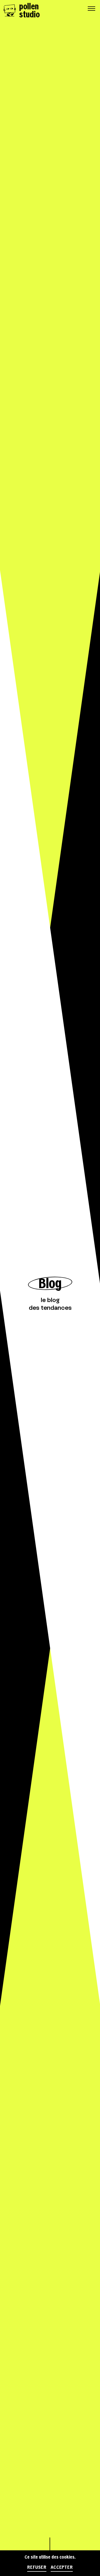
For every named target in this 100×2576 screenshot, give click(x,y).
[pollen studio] (9, 10)
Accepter (62, 2567)
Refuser (37, 2567)
